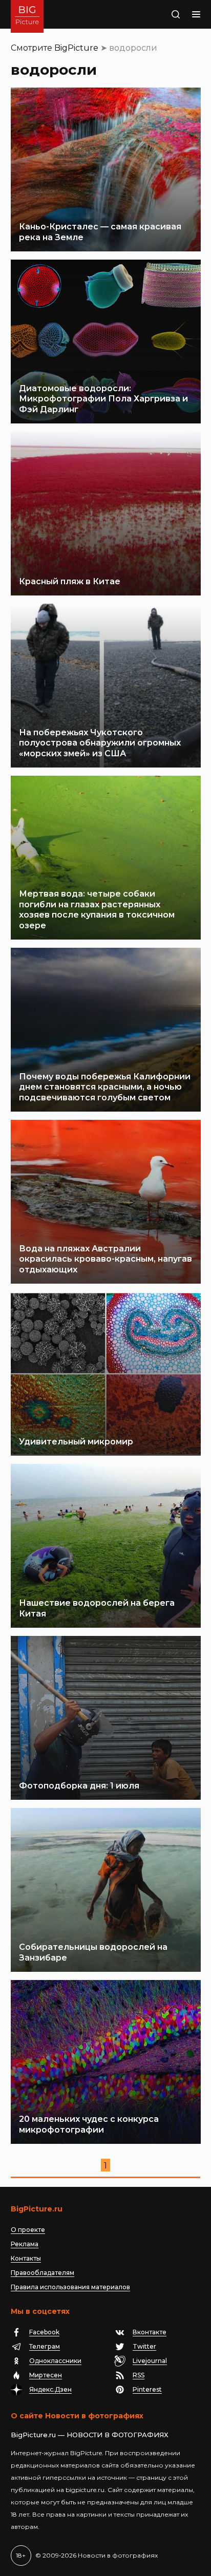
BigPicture (76, 48)
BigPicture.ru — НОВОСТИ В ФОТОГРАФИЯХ (90, 2435)
